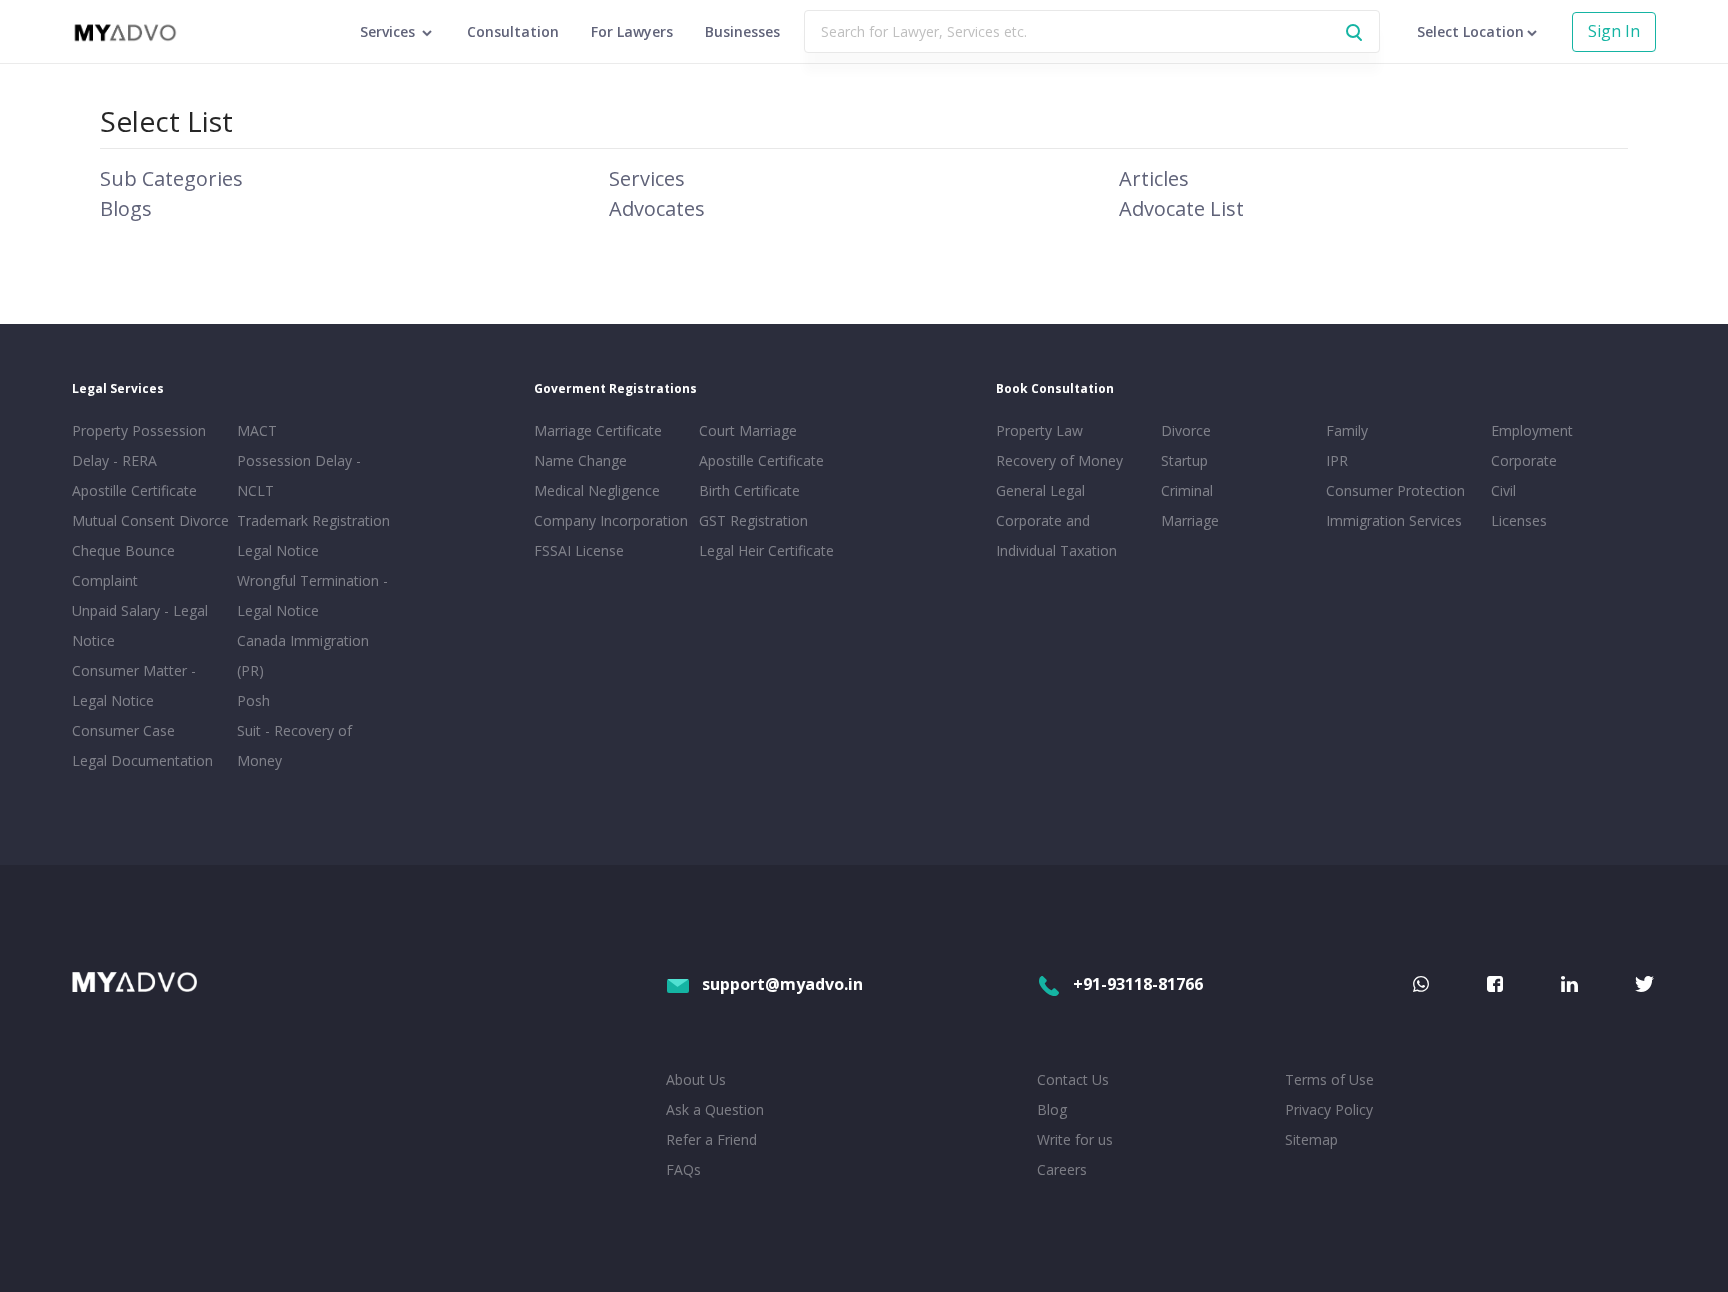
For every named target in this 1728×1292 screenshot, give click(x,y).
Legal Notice (278, 550)
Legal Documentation (142, 760)
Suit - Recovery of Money (294, 745)
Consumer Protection (1395, 490)
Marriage (1190, 520)
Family (1347, 430)
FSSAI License (579, 550)
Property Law (1039, 430)
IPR (1337, 460)
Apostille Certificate (134, 490)
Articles (1154, 178)
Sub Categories (171, 178)
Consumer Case (123, 730)
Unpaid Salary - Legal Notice (140, 625)
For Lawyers (632, 31)
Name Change (580, 460)
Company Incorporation (611, 520)
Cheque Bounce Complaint (123, 565)
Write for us (1075, 1139)
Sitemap (1311, 1139)
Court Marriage (748, 430)
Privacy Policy (1329, 1109)
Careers (1062, 1169)
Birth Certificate (749, 490)
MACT (257, 430)
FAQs (683, 1169)
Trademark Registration (313, 520)
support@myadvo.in (782, 984)
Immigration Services (1394, 520)
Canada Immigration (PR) (303, 655)
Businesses (742, 31)
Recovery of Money (1059, 460)
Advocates (657, 208)
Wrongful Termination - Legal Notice (312, 595)
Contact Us (1073, 1079)
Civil (1503, 490)
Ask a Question (715, 1109)
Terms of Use (1329, 1079)
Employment (1532, 430)
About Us (696, 1079)
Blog (1052, 1109)
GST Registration (753, 520)
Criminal (1187, 490)
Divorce (1186, 430)
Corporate (1524, 460)
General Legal (1040, 490)
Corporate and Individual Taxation (1056, 535)
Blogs (126, 208)
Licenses (1519, 520)
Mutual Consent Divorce (150, 520)
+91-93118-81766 (1138, 984)
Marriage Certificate (598, 430)
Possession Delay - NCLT (299, 475)
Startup (1184, 460)
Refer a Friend (711, 1139)
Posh (253, 700)
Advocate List (1181, 208)
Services (647, 178)
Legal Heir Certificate (766, 550)
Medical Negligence (597, 490)
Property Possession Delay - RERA (139, 445)
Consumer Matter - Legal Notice (134, 685)
